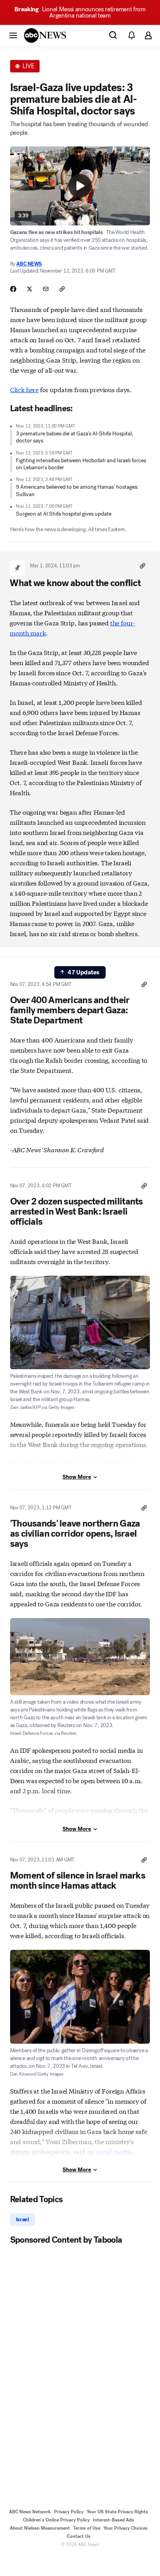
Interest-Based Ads (113, 2520)
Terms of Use (87, 2528)
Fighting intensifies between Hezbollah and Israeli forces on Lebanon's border (81, 464)
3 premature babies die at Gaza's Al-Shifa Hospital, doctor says (75, 437)
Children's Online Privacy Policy (56, 2520)
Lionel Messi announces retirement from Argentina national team (80, 12)
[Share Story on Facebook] (13, 289)
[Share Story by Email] (46, 289)
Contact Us (79, 2536)
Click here (24, 389)
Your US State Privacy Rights (117, 2512)
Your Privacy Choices (125, 2528)
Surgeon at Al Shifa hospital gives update (64, 514)
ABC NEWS (29, 264)
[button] (13, 35)
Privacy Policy (69, 2512)
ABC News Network (30, 2512)
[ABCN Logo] (45, 35)
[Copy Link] (62, 289)
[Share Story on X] (30, 289)
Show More (77, 1477)
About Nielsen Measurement (40, 2528)
